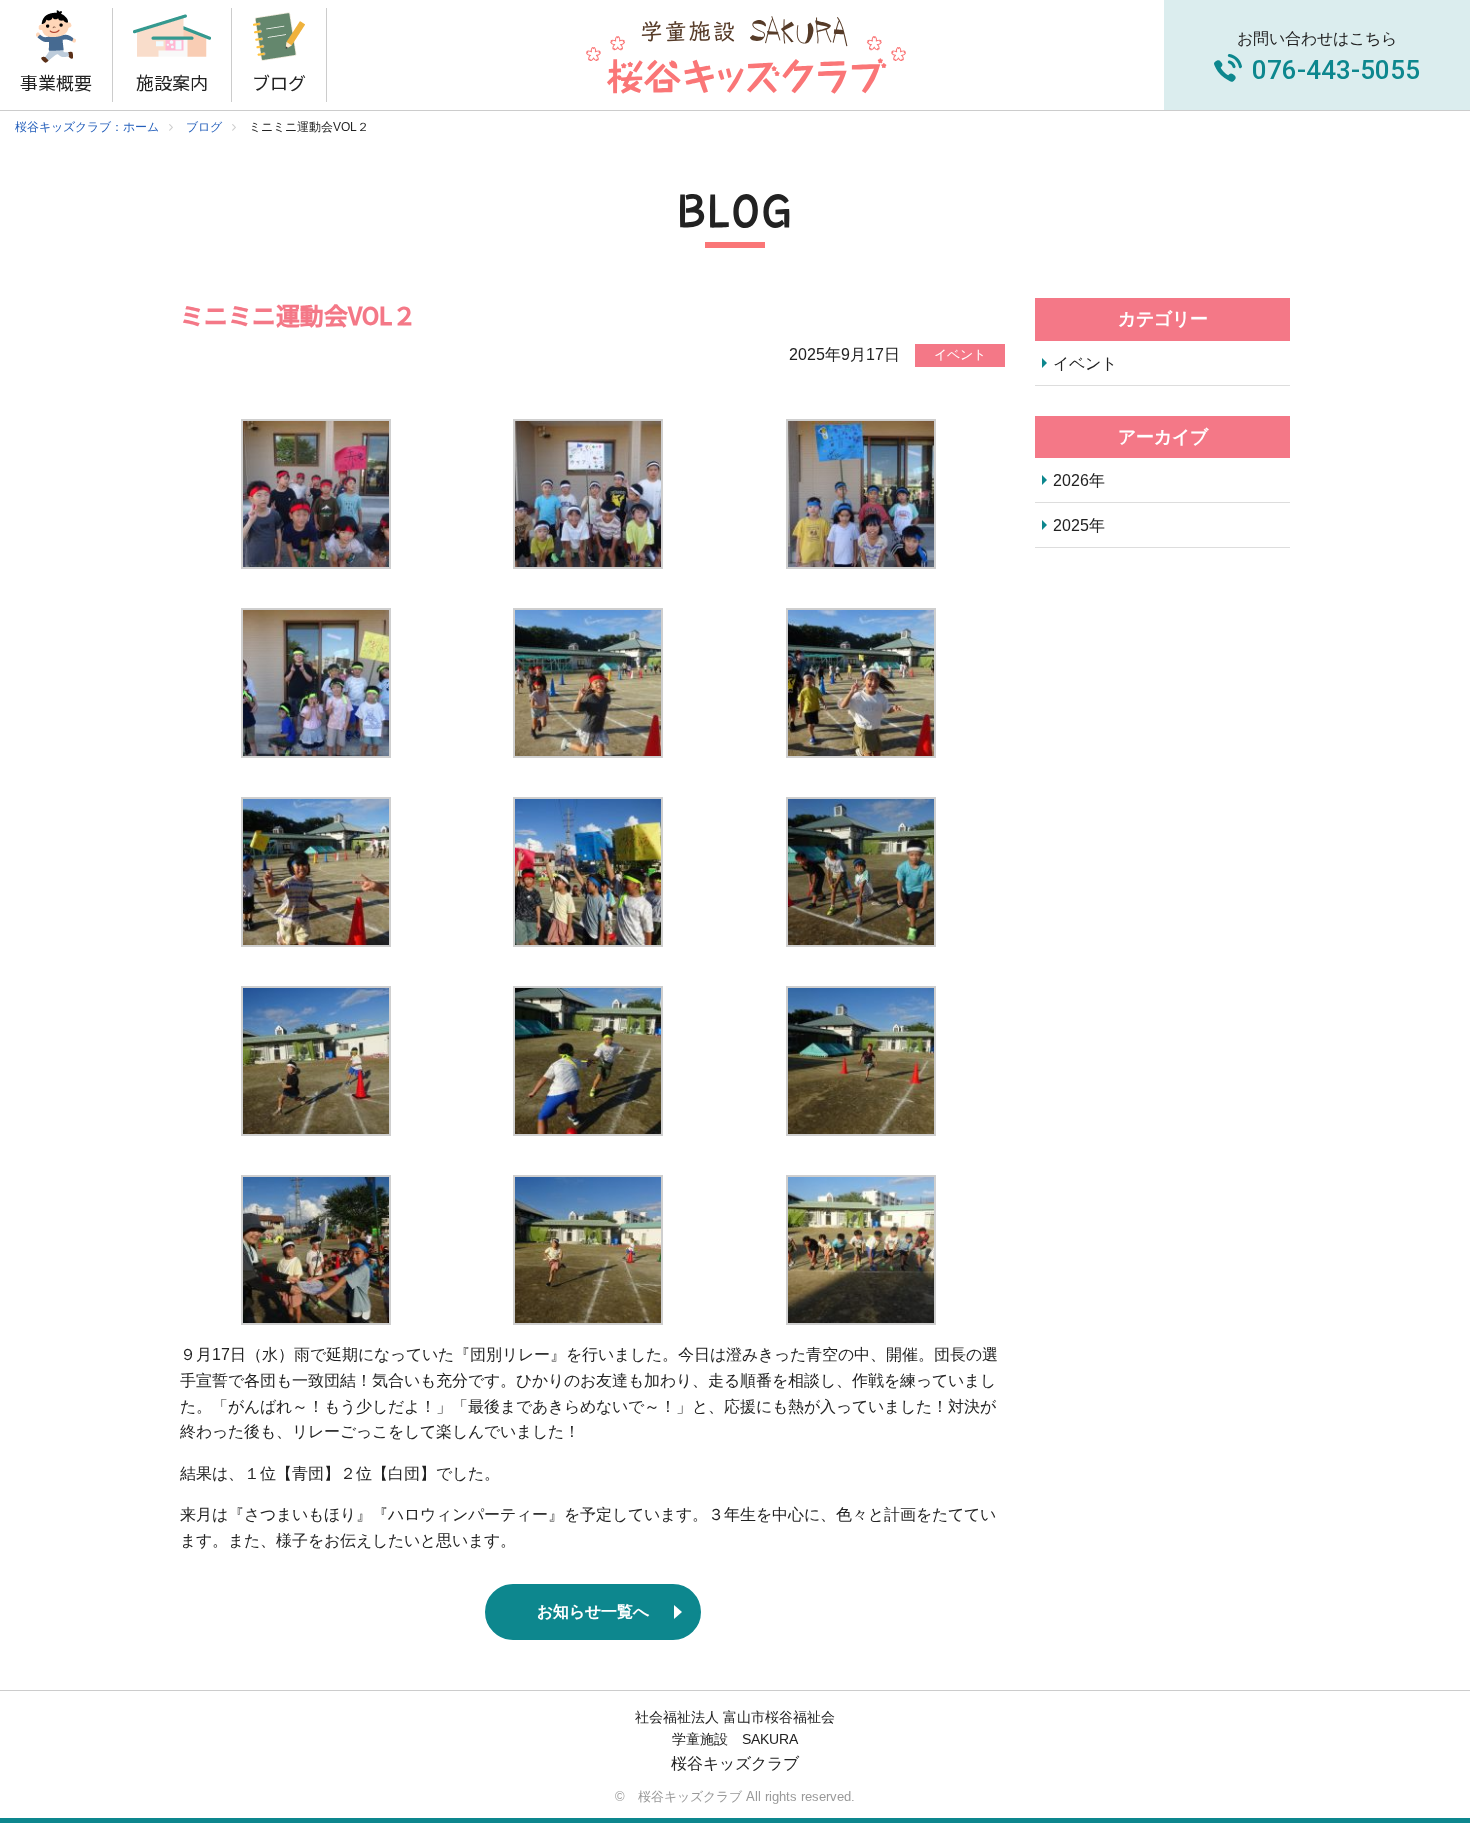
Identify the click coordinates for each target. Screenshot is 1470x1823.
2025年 (1079, 525)
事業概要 (56, 82)
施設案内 (172, 82)
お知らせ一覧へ (593, 1611)
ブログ (279, 82)
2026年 (1079, 480)
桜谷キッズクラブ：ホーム (87, 127)
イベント (1085, 363)
